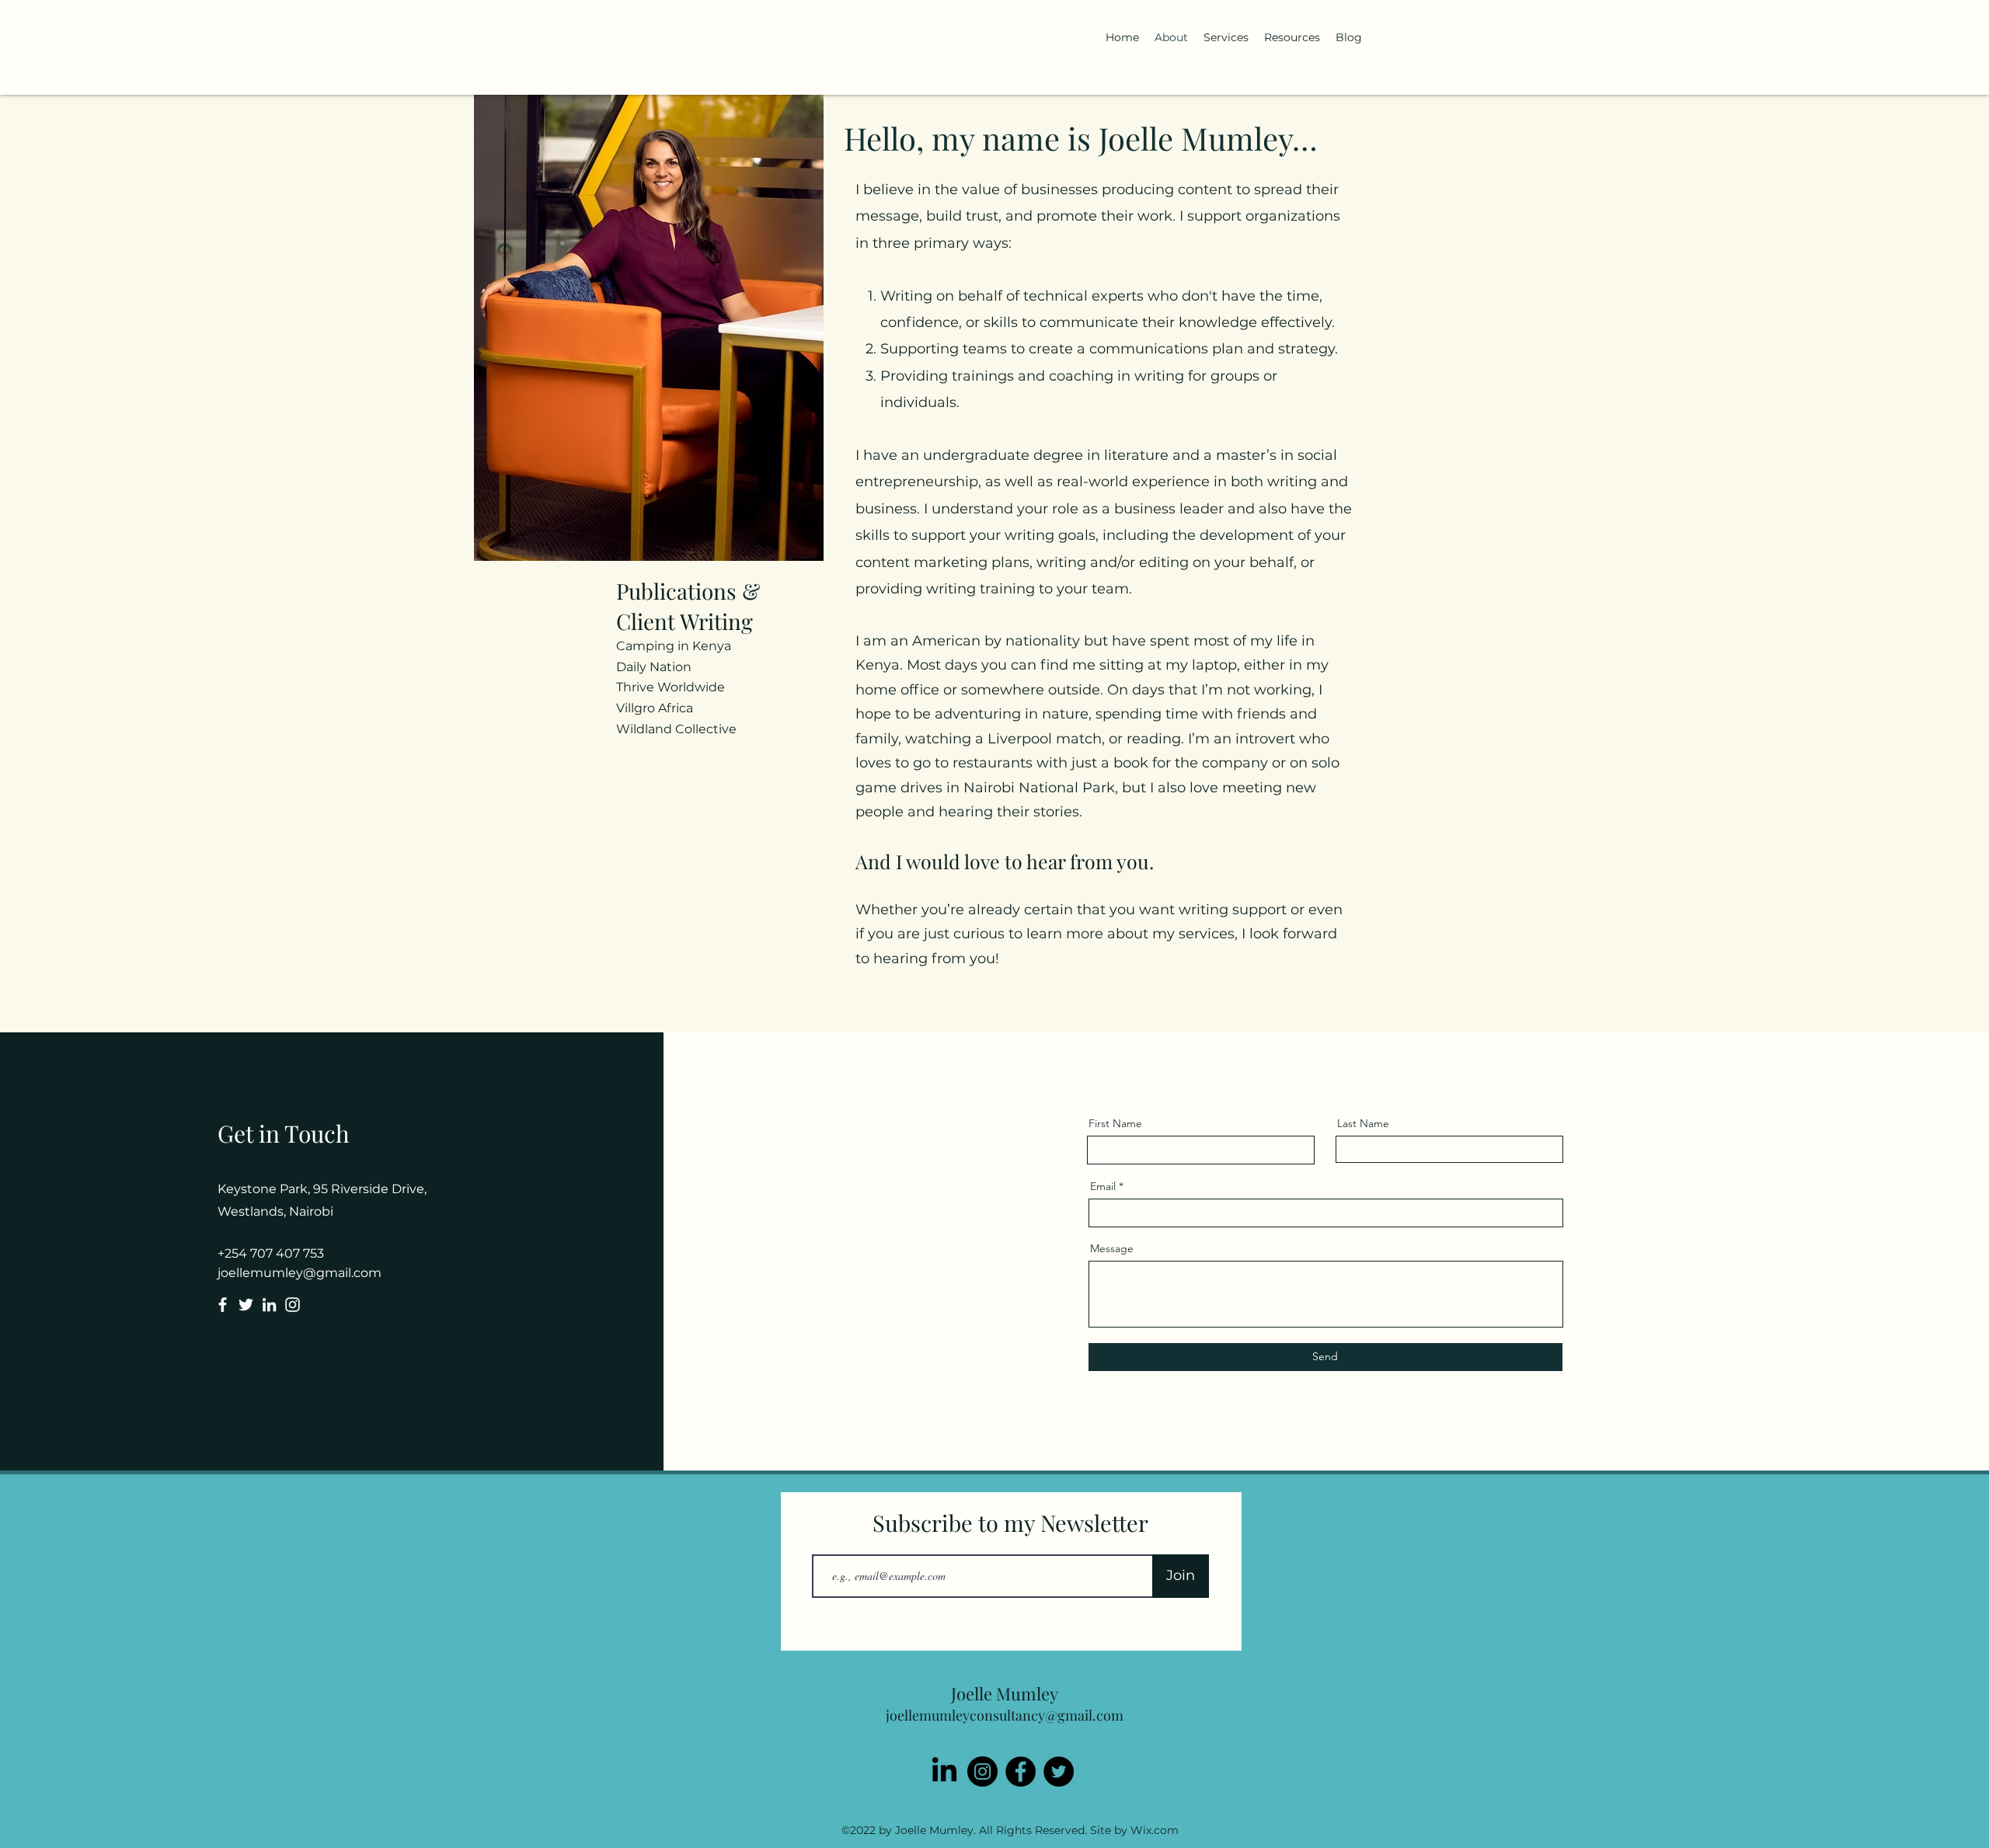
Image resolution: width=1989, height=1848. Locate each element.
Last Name (1363, 1123)
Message (1112, 1248)
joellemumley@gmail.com (300, 1273)
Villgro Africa (655, 708)
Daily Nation (654, 667)
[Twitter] (246, 1305)
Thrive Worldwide (671, 687)
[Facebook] (223, 1305)
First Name (1115, 1123)
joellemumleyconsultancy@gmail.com (1005, 1715)
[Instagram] (293, 1305)
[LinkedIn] (269, 1305)
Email (1103, 1186)
